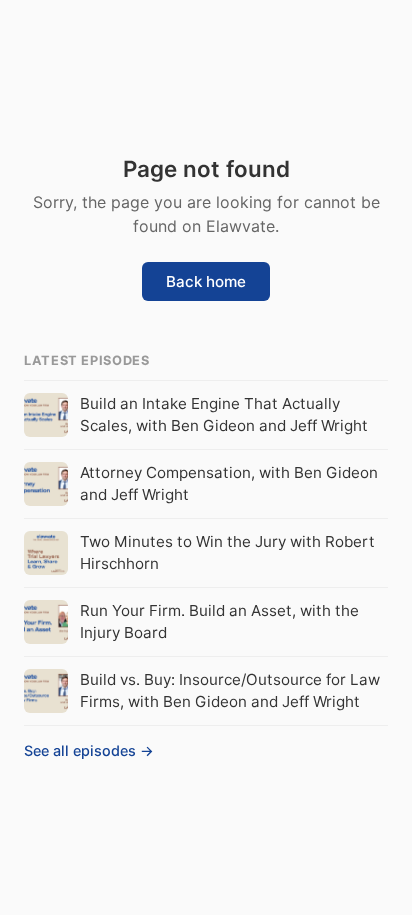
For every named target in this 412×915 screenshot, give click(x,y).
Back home (206, 281)
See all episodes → (89, 750)
